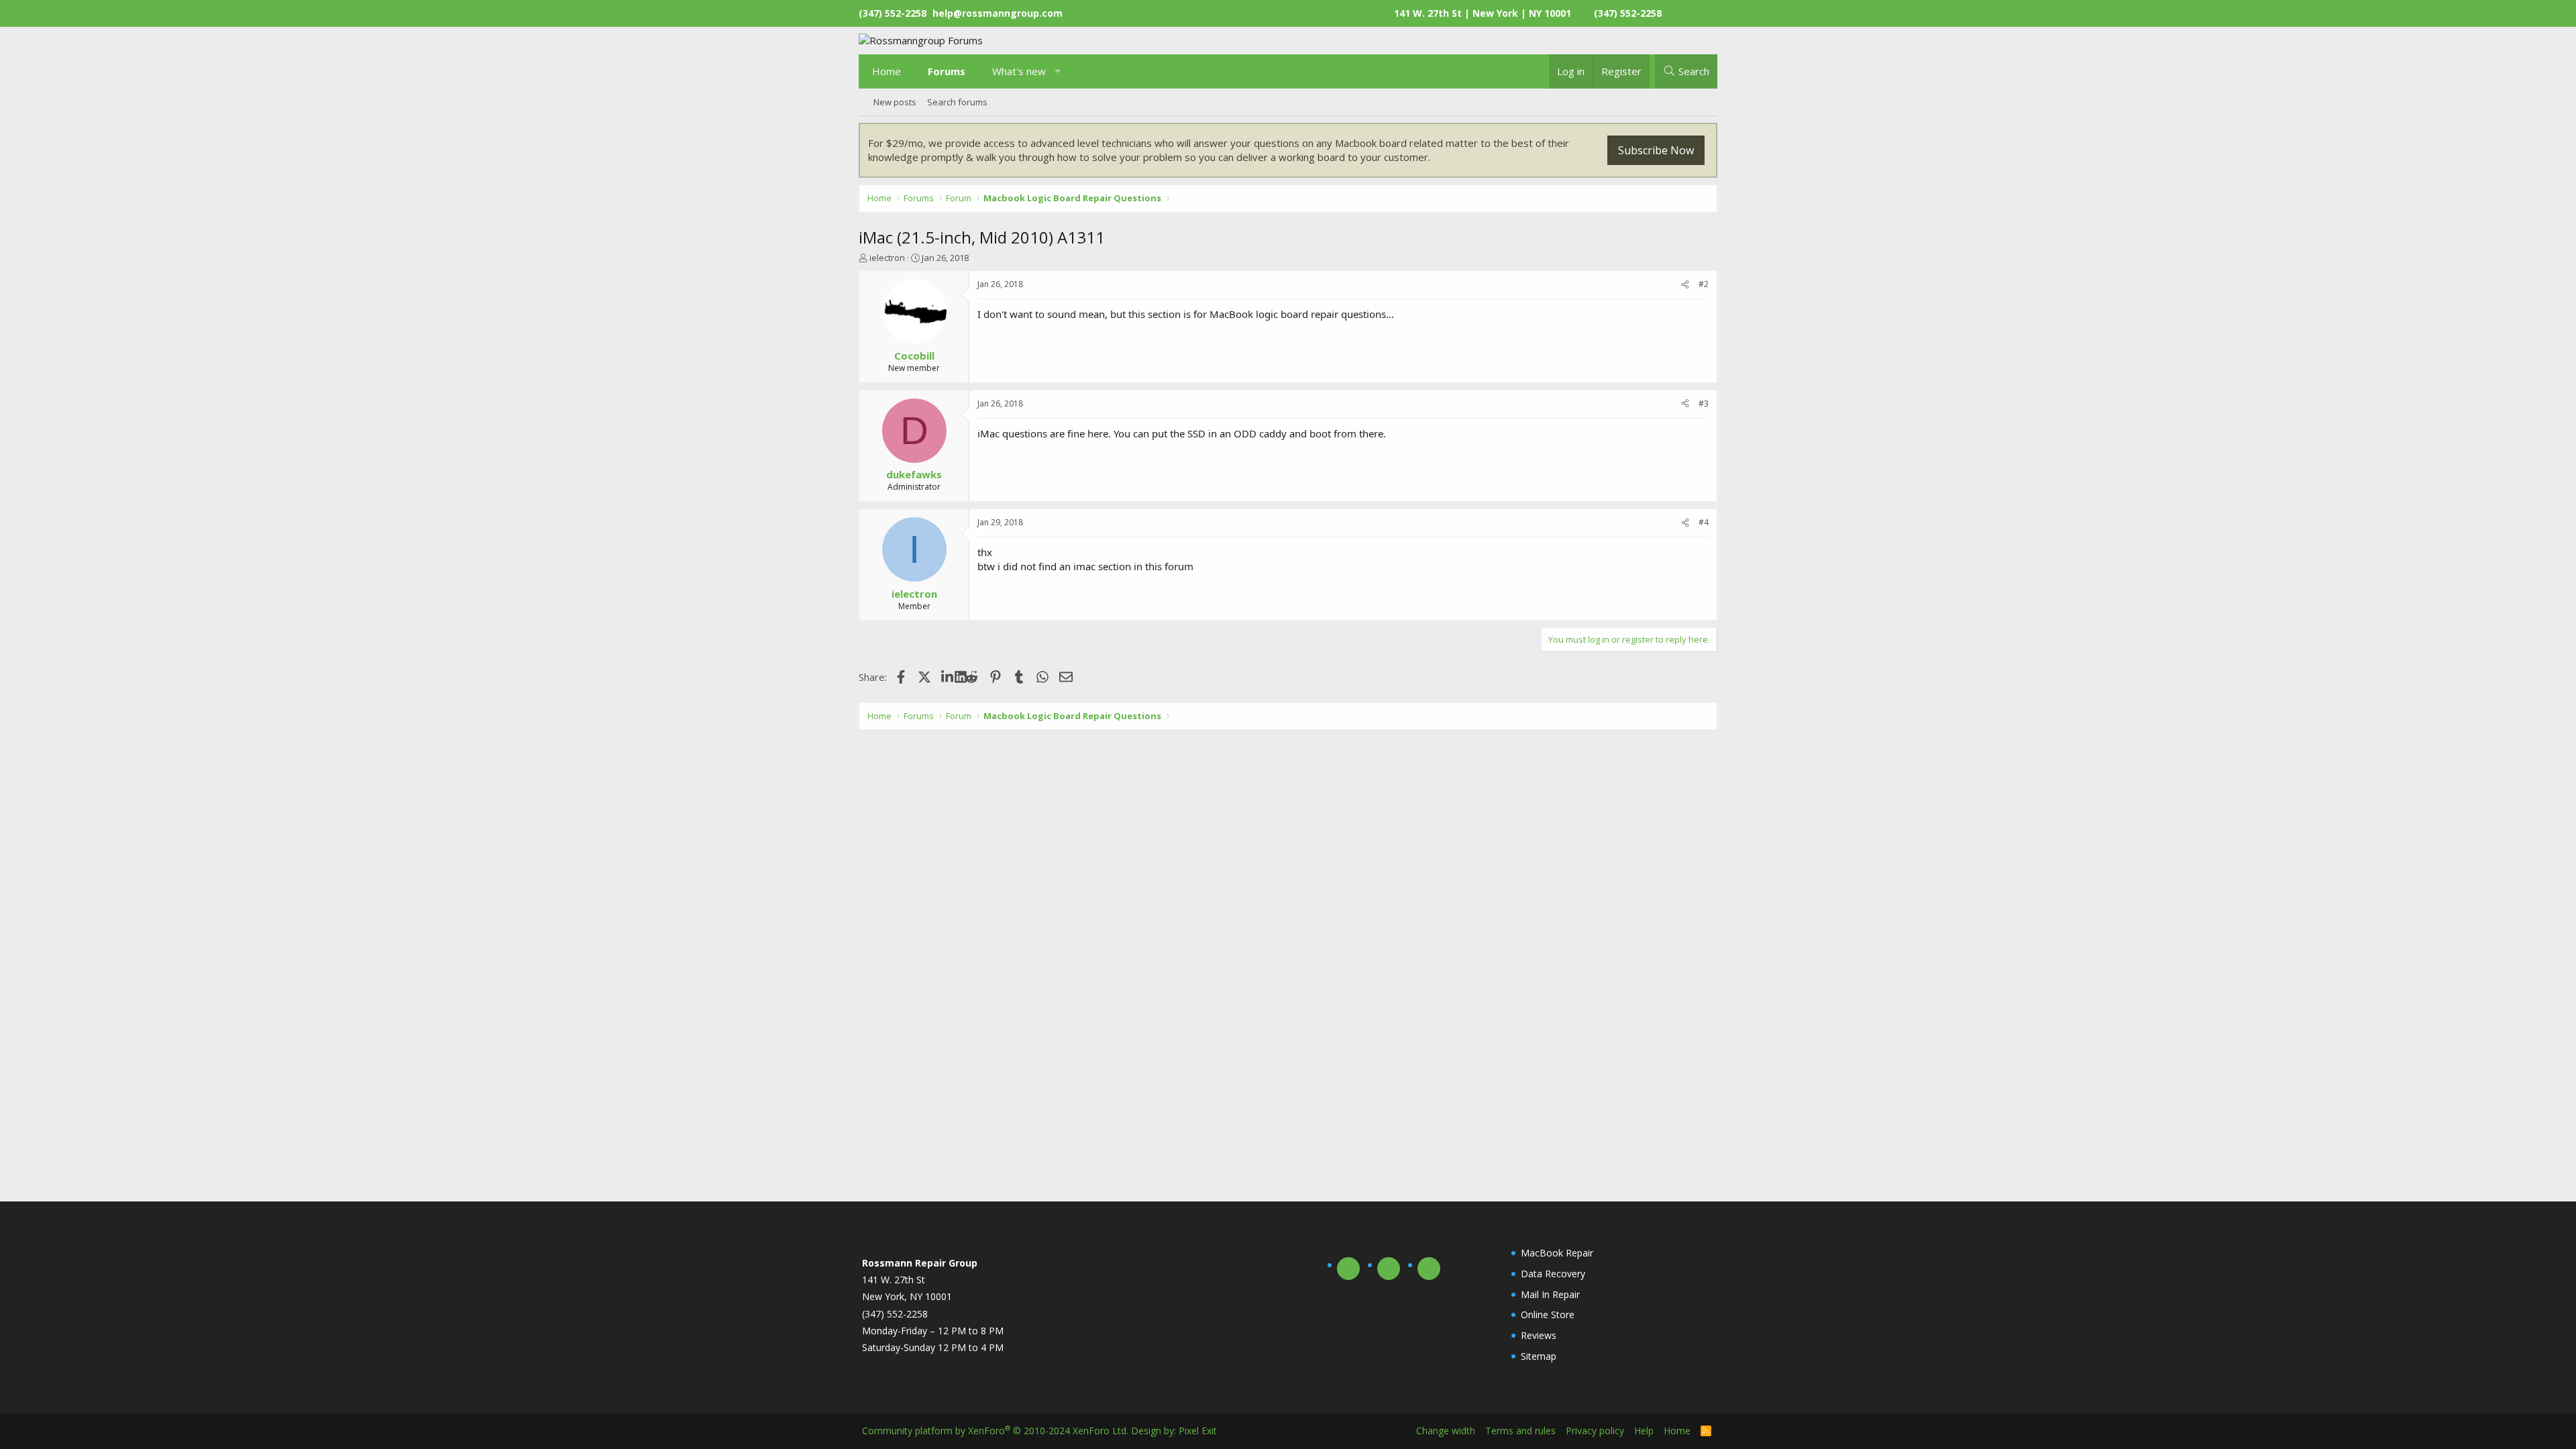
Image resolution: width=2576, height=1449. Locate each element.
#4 (1704, 522)
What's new (1019, 71)
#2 (1704, 284)
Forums (947, 71)
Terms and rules (1520, 1431)
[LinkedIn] (948, 677)
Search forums (957, 102)
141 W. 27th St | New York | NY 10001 (1483, 13)
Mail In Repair (1550, 1294)
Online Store (1548, 1314)
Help (1644, 1431)
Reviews (1539, 1335)
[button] (1058, 71)
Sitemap (1539, 1356)
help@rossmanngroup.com (998, 13)
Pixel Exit (1198, 1431)
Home (887, 71)
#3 (1704, 404)
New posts (895, 102)
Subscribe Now (1656, 150)
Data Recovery (1553, 1274)
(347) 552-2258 (1628, 13)
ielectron (887, 258)
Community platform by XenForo (995, 1431)
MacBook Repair (1557, 1253)
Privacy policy (1595, 1431)
